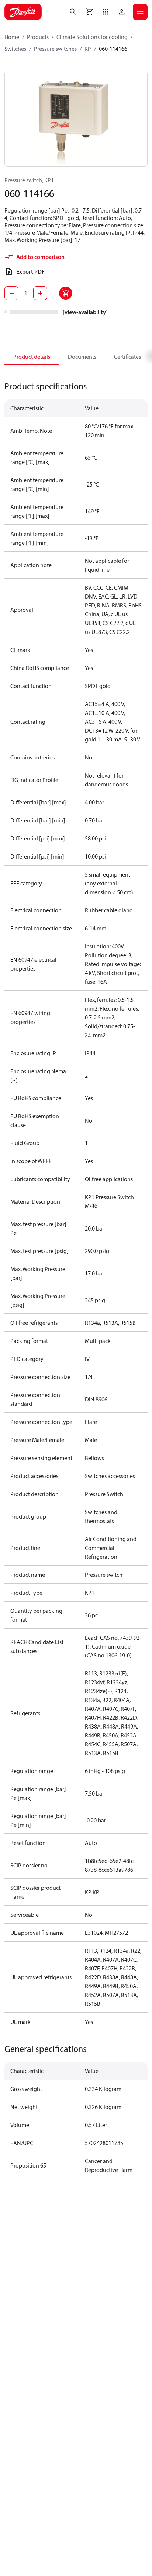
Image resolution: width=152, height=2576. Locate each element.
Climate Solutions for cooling (92, 37)
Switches (15, 49)
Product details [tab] (32, 357)
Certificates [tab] (127, 357)
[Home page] (23, 12)
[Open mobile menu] (140, 12)
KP (88, 49)
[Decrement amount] (11, 293)
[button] (106, 12)
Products (38, 37)
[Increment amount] (40, 293)
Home (12, 37)
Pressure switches (55, 49)
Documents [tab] (82, 357)
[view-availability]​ (85, 312)
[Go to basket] (89, 12)
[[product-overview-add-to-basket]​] (66, 293)
